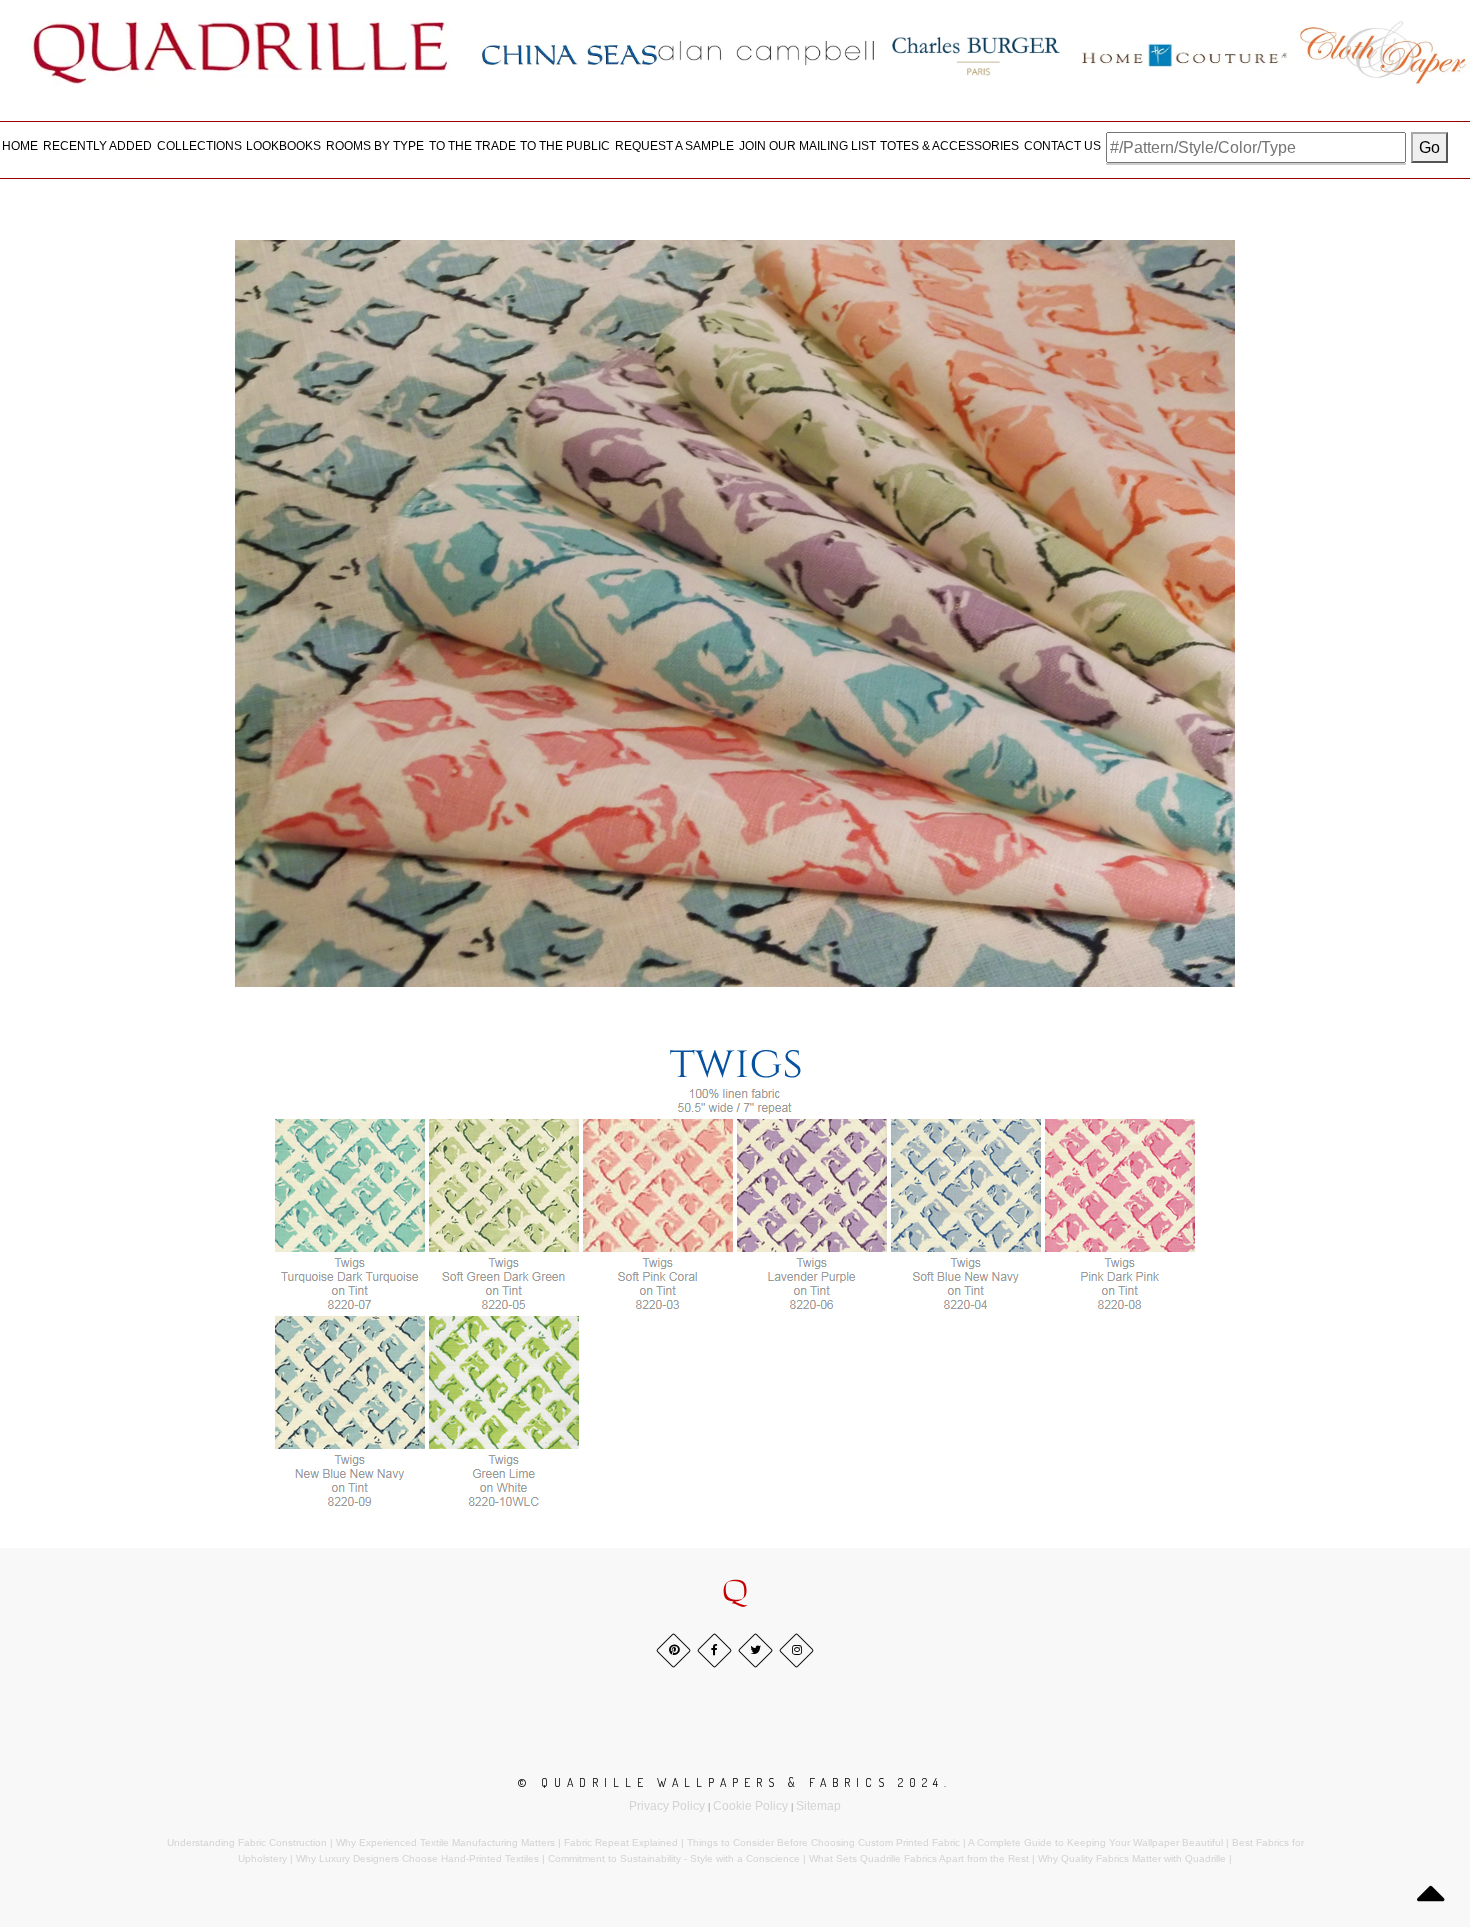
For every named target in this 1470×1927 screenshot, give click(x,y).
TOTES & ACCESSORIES (949, 146)
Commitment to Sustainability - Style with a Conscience (674, 1858)
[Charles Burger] (976, 52)
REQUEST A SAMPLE (674, 146)
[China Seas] (569, 54)
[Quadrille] (241, 52)
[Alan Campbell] (766, 52)
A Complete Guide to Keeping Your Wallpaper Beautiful (1095, 1842)
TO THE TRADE (472, 146)
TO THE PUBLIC (565, 146)
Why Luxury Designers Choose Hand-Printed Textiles (417, 1858)
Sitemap (818, 1806)
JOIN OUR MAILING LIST (807, 146)
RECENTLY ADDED (97, 146)
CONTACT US (1062, 146)
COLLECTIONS (199, 146)
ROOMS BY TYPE (375, 146)
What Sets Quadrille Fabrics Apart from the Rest (919, 1858)
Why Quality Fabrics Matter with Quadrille (1132, 1858)
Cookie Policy (750, 1806)
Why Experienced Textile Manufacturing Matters (445, 1842)
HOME (20, 146)
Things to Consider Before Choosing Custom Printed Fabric (823, 1842)
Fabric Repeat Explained (621, 1842)
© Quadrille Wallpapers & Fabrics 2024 (731, 1782)
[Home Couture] (1185, 52)
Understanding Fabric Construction (247, 1842)
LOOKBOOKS (283, 146)
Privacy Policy (667, 1806)
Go (1429, 147)
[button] (735, 1592)
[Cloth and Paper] (1382, 52)
